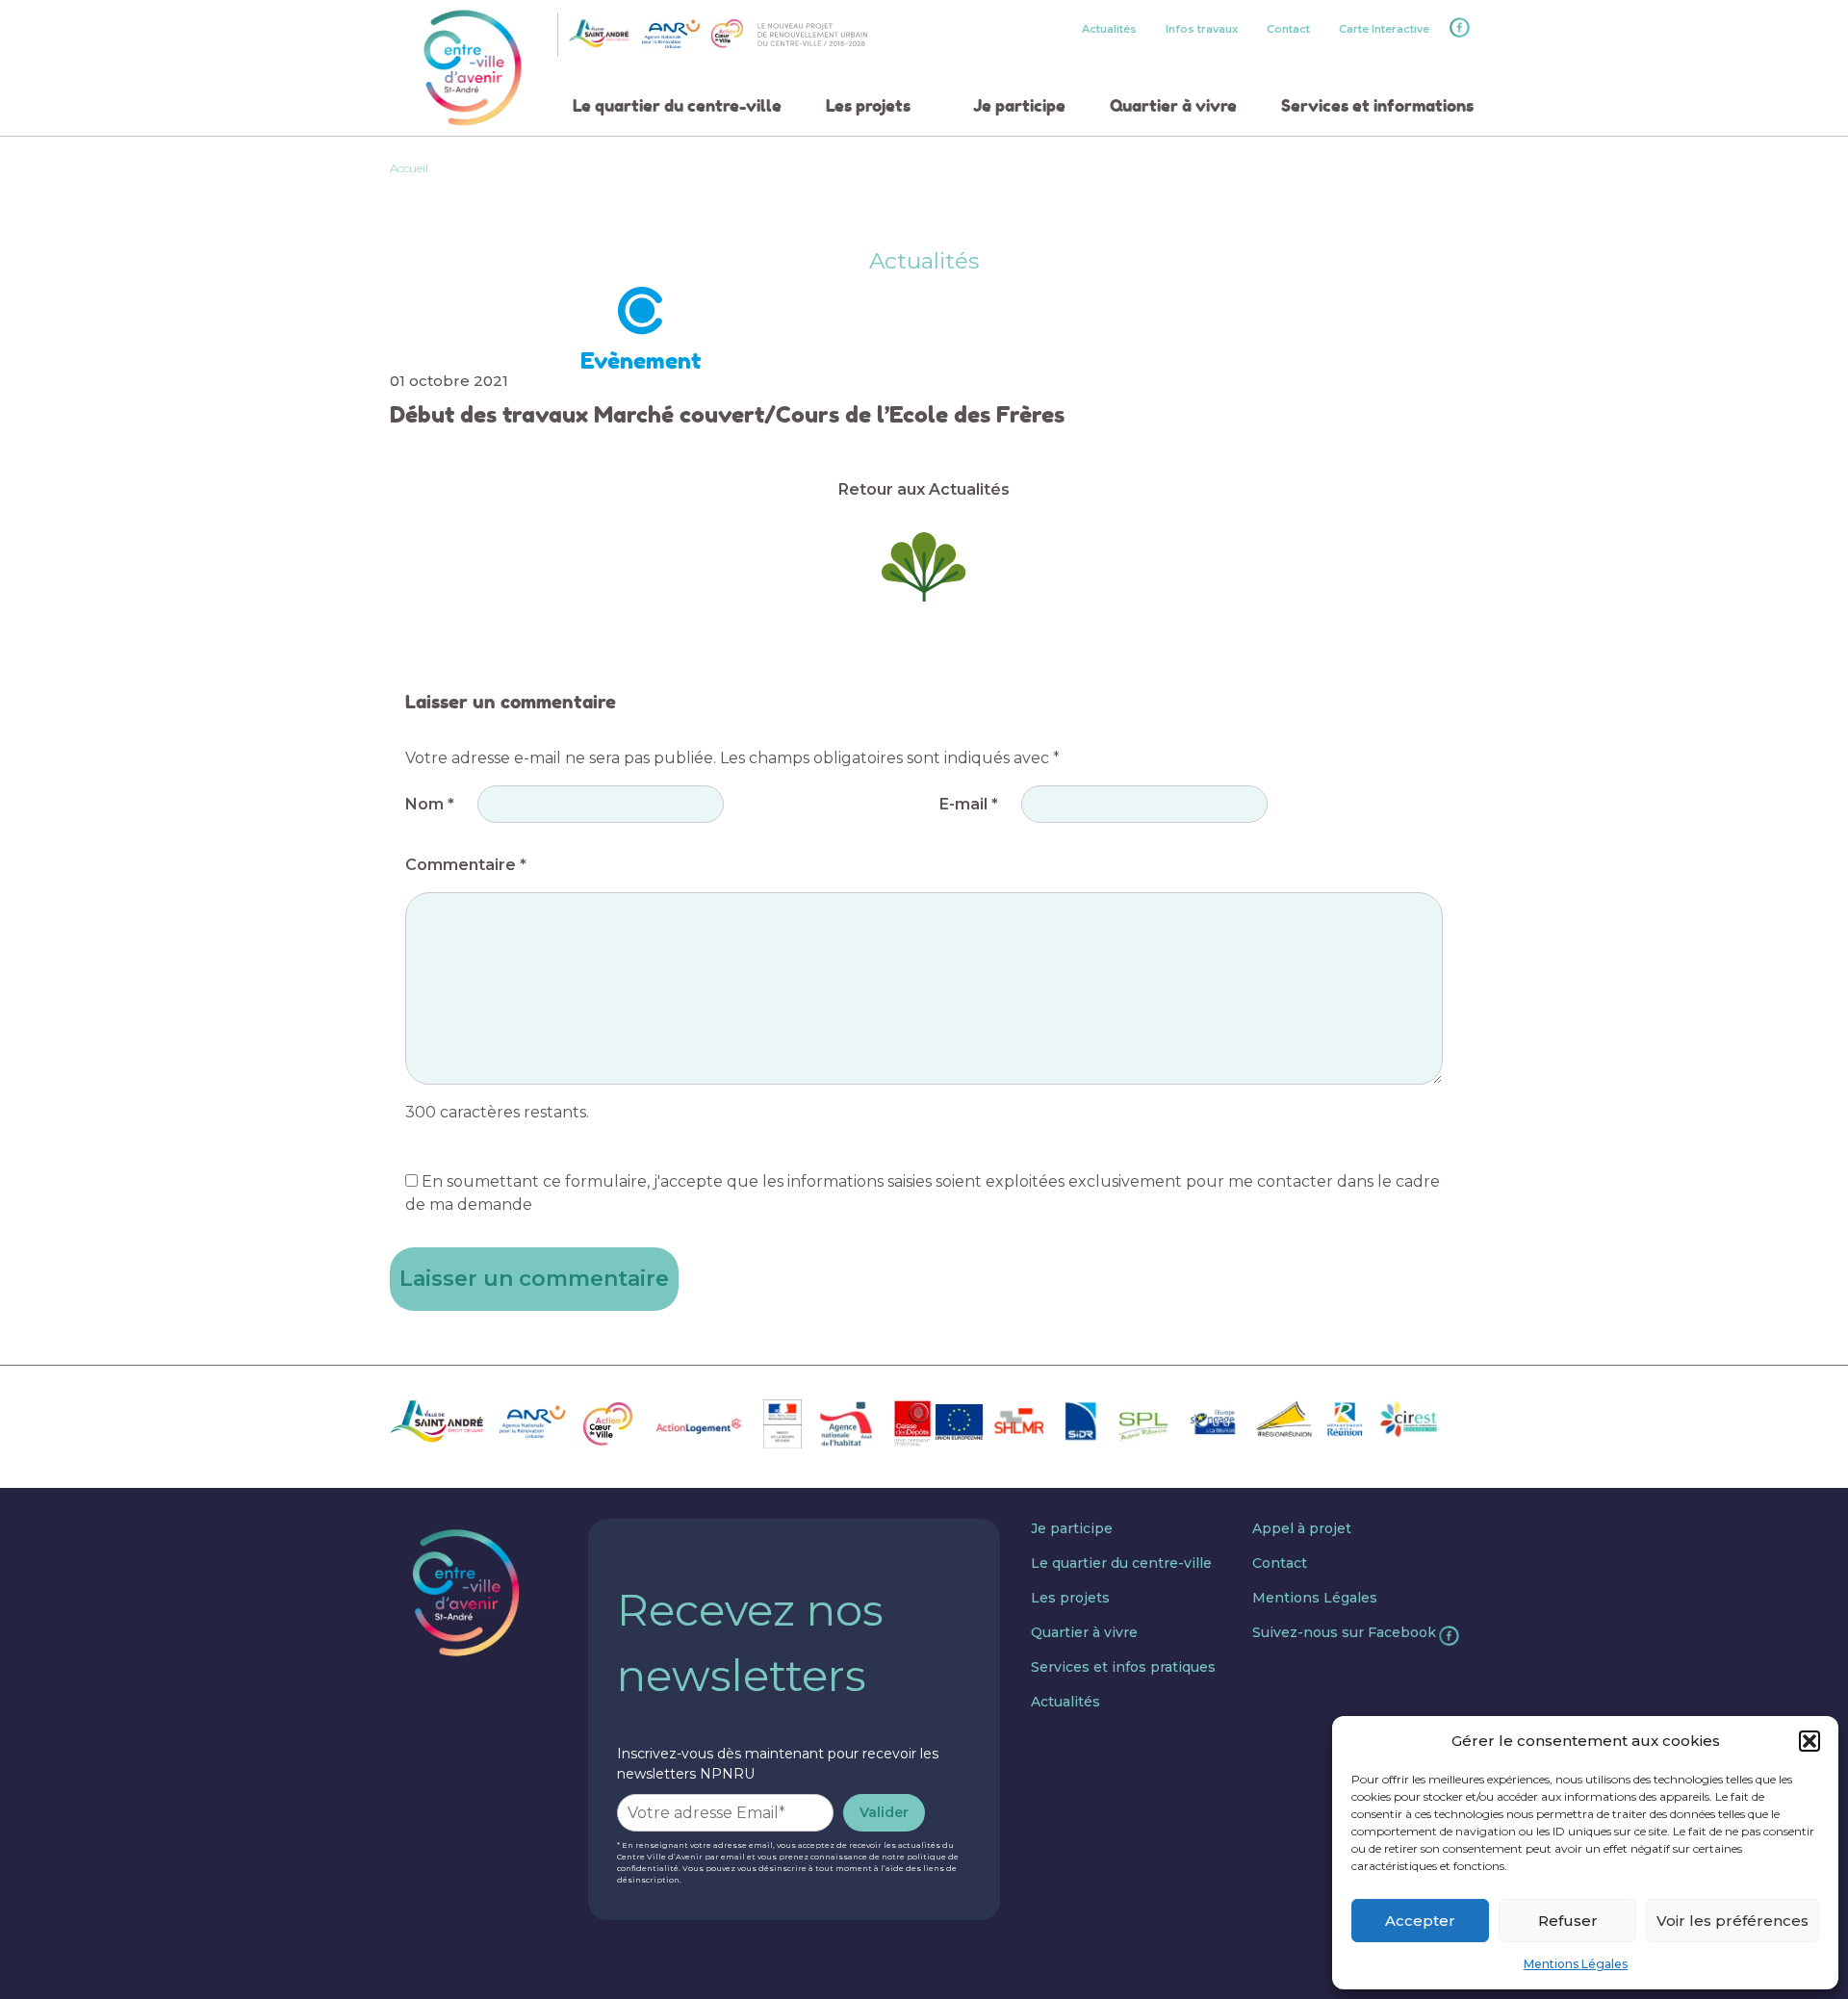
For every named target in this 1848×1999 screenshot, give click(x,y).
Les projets (868, 105)
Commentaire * (466, 865)
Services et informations (1377, 105)
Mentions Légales (1576, 1964)
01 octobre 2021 (449, 381)
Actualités (1109, 29)
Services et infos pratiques (1123, 1667)
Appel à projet (1302, 1528)
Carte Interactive (1384, 29)
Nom (430, 804)
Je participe (1019, 105)
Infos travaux (1202, 29)
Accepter (1420, 1921)
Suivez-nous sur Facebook (1344, 1632)
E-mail (969, 804)
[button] (1809, 1741)
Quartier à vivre (1173, 105)
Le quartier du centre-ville (677, 105)
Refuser (1568, 1921)
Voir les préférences (1732, 1921)
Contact (1288, 29)
